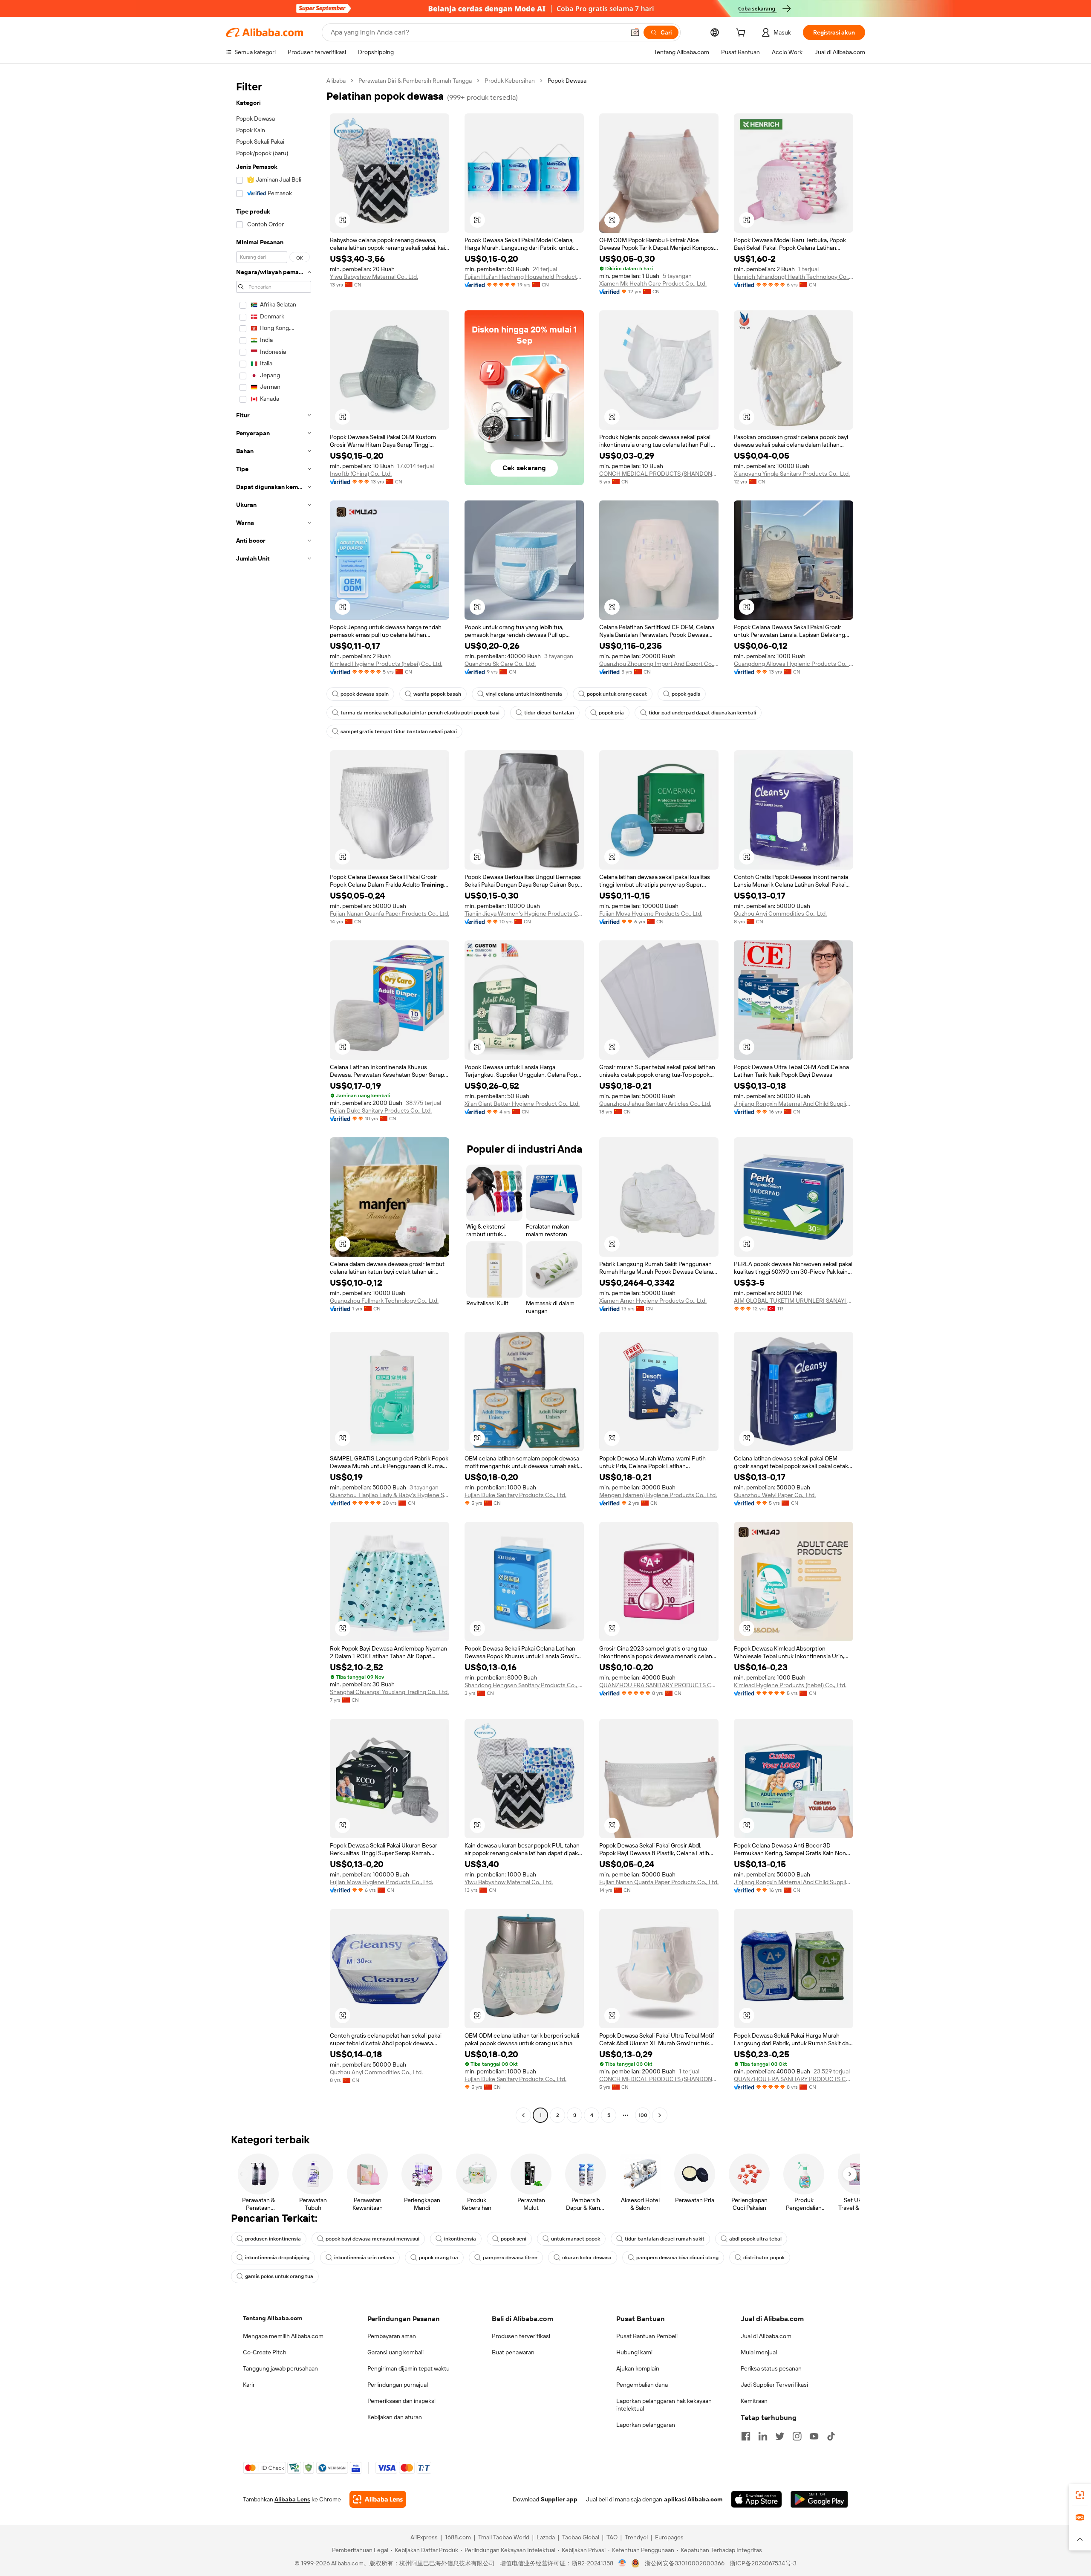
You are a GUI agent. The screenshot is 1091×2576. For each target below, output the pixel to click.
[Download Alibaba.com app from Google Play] (819, 2499)
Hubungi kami (634, 2352)
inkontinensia (460, 2239)
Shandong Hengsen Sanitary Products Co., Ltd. (524, 1685)
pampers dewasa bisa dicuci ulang (677, 2258)
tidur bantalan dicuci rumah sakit (665, 2239)
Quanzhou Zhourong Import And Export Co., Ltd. (659, 664)
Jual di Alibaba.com (766, 2336)
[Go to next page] (660, 2115)
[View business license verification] (622, 2563)
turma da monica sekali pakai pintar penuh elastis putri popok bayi (420, 713)
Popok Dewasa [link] (567, 81)
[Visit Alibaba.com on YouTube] (814, 2436)
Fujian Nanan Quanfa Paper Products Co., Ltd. (390, 914)
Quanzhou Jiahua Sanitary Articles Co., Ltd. (655, 1104)
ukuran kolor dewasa (587, 2258)
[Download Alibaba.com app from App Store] (756, 2499)
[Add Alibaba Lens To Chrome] (378, 2499)
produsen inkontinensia (273, 2239)
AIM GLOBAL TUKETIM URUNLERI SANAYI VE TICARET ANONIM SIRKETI (794, 1301)
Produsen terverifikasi (521, 2336)
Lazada (546, 2537)
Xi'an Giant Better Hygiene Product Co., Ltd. (522, 1104)
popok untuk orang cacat (617, 694)
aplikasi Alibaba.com (693, 2499)
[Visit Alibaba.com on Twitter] (780, 2436)
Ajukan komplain (638, 2368)
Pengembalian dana (642, 2385)
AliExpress (424, 2537)
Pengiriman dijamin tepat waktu (408, 2368)
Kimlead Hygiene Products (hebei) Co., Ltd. (386, 664)
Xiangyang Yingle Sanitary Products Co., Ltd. (792, 474)
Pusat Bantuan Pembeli (647, 2336)
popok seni (514, 2239)
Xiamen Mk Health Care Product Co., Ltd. (653, 283)
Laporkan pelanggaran (646, 2425)
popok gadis (686, 694)
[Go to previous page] (523, 2115)
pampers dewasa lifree (510, 2258)
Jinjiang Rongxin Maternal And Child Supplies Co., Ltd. (794, 1104)
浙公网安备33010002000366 (685, 2563)
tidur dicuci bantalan (549, 713)
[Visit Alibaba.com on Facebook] (746, 2436)
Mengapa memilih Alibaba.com (283, 2336)
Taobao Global (581, 2537)
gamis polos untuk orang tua (279, 2276)
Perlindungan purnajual (398, 2385)
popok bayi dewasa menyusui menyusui (372, 2239)
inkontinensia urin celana (364, 2258)
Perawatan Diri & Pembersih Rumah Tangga (415, 81)
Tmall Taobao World (504, 2537)
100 (643, 2115)
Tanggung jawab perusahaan (280, 2368)
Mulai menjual (759, 2352)
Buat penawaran (513, 2352)
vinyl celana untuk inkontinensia (524, 694)
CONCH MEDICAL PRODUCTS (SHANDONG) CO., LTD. (659, 474)
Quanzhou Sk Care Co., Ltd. (500, 664)
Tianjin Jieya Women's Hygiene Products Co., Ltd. (524, 914)
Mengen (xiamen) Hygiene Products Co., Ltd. (658, 1495)
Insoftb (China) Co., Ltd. (361, 474)
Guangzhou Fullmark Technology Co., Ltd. (384, 1301)
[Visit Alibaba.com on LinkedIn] (763, 2436)
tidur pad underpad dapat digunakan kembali (702, 713)
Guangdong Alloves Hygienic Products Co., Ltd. (794, 664)
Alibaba (336, 81)
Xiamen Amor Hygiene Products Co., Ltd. (653, 1301)
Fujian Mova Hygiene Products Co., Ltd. (651, 914)
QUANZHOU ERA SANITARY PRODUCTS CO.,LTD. (659, 1685)
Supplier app (559, 2499)
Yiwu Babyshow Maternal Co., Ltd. (374, 277)
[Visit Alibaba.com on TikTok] (831, 2436)
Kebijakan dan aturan (395, 2417)
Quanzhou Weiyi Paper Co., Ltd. (775, 1495)
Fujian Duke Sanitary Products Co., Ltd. (381, 1110)
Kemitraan (754, 2401)
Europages (669, 2537)
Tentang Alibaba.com (273, 2318)
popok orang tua (439, 2258)
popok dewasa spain (365, 694)
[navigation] (274, 1099)
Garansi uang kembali (395, 2352)
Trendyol (636, 2537)
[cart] (742, 34)
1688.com (458, 2537)
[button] (635, 32)
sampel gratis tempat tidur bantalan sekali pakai (399, 731)
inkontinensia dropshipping (277, 2258)
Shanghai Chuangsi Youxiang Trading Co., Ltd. (389, 1692)
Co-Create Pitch (265, 2352)
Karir (249, 2385)
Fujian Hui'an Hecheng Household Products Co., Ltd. (524, 277)
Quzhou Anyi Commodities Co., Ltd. (780, 914)
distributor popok (764, 2258)
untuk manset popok (576, 2239)
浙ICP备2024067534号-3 (763, 2563)
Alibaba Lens (292, 2499)
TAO (612, 2537)
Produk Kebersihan (510, 81)
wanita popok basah (437, 694)
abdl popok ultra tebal (755, 2239)
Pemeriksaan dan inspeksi (401, 2401)
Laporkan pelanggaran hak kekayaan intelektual (664, 2405)
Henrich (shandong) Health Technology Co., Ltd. (794, 277)
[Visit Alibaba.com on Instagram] (797, 2436)
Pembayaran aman (392, 2336)
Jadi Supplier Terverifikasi (774, 2385)
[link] (1080, 2495)
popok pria (611, 713)
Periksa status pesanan (771, 2368)
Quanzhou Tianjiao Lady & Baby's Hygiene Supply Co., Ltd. (390, 1495)
